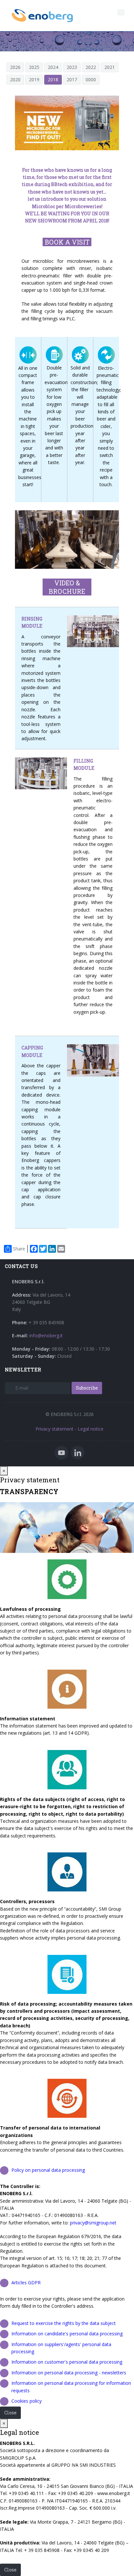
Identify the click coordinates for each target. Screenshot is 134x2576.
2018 (53, 80)
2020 (15, 80)
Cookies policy (27, 2401)
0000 (91, 80)
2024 (53, 67)
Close (10, 2413)
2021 (110, 67)
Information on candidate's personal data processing (67, 2334)
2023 (72, 67)
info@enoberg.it (46, 1335)
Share (19, 1249)
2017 (72, 80)
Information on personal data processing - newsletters (69, 2373)
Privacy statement (54, 1429)
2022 (91, 67)
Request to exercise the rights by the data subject (64, 2323)
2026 (15, 67)
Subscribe (87, 1388)
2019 (34, 80)
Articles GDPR (26, 2282)
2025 (34, 67)
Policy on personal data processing (48, 2170)
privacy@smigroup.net (93, 2223)
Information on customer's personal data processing (67, 2362)
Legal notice (91, 1429)
